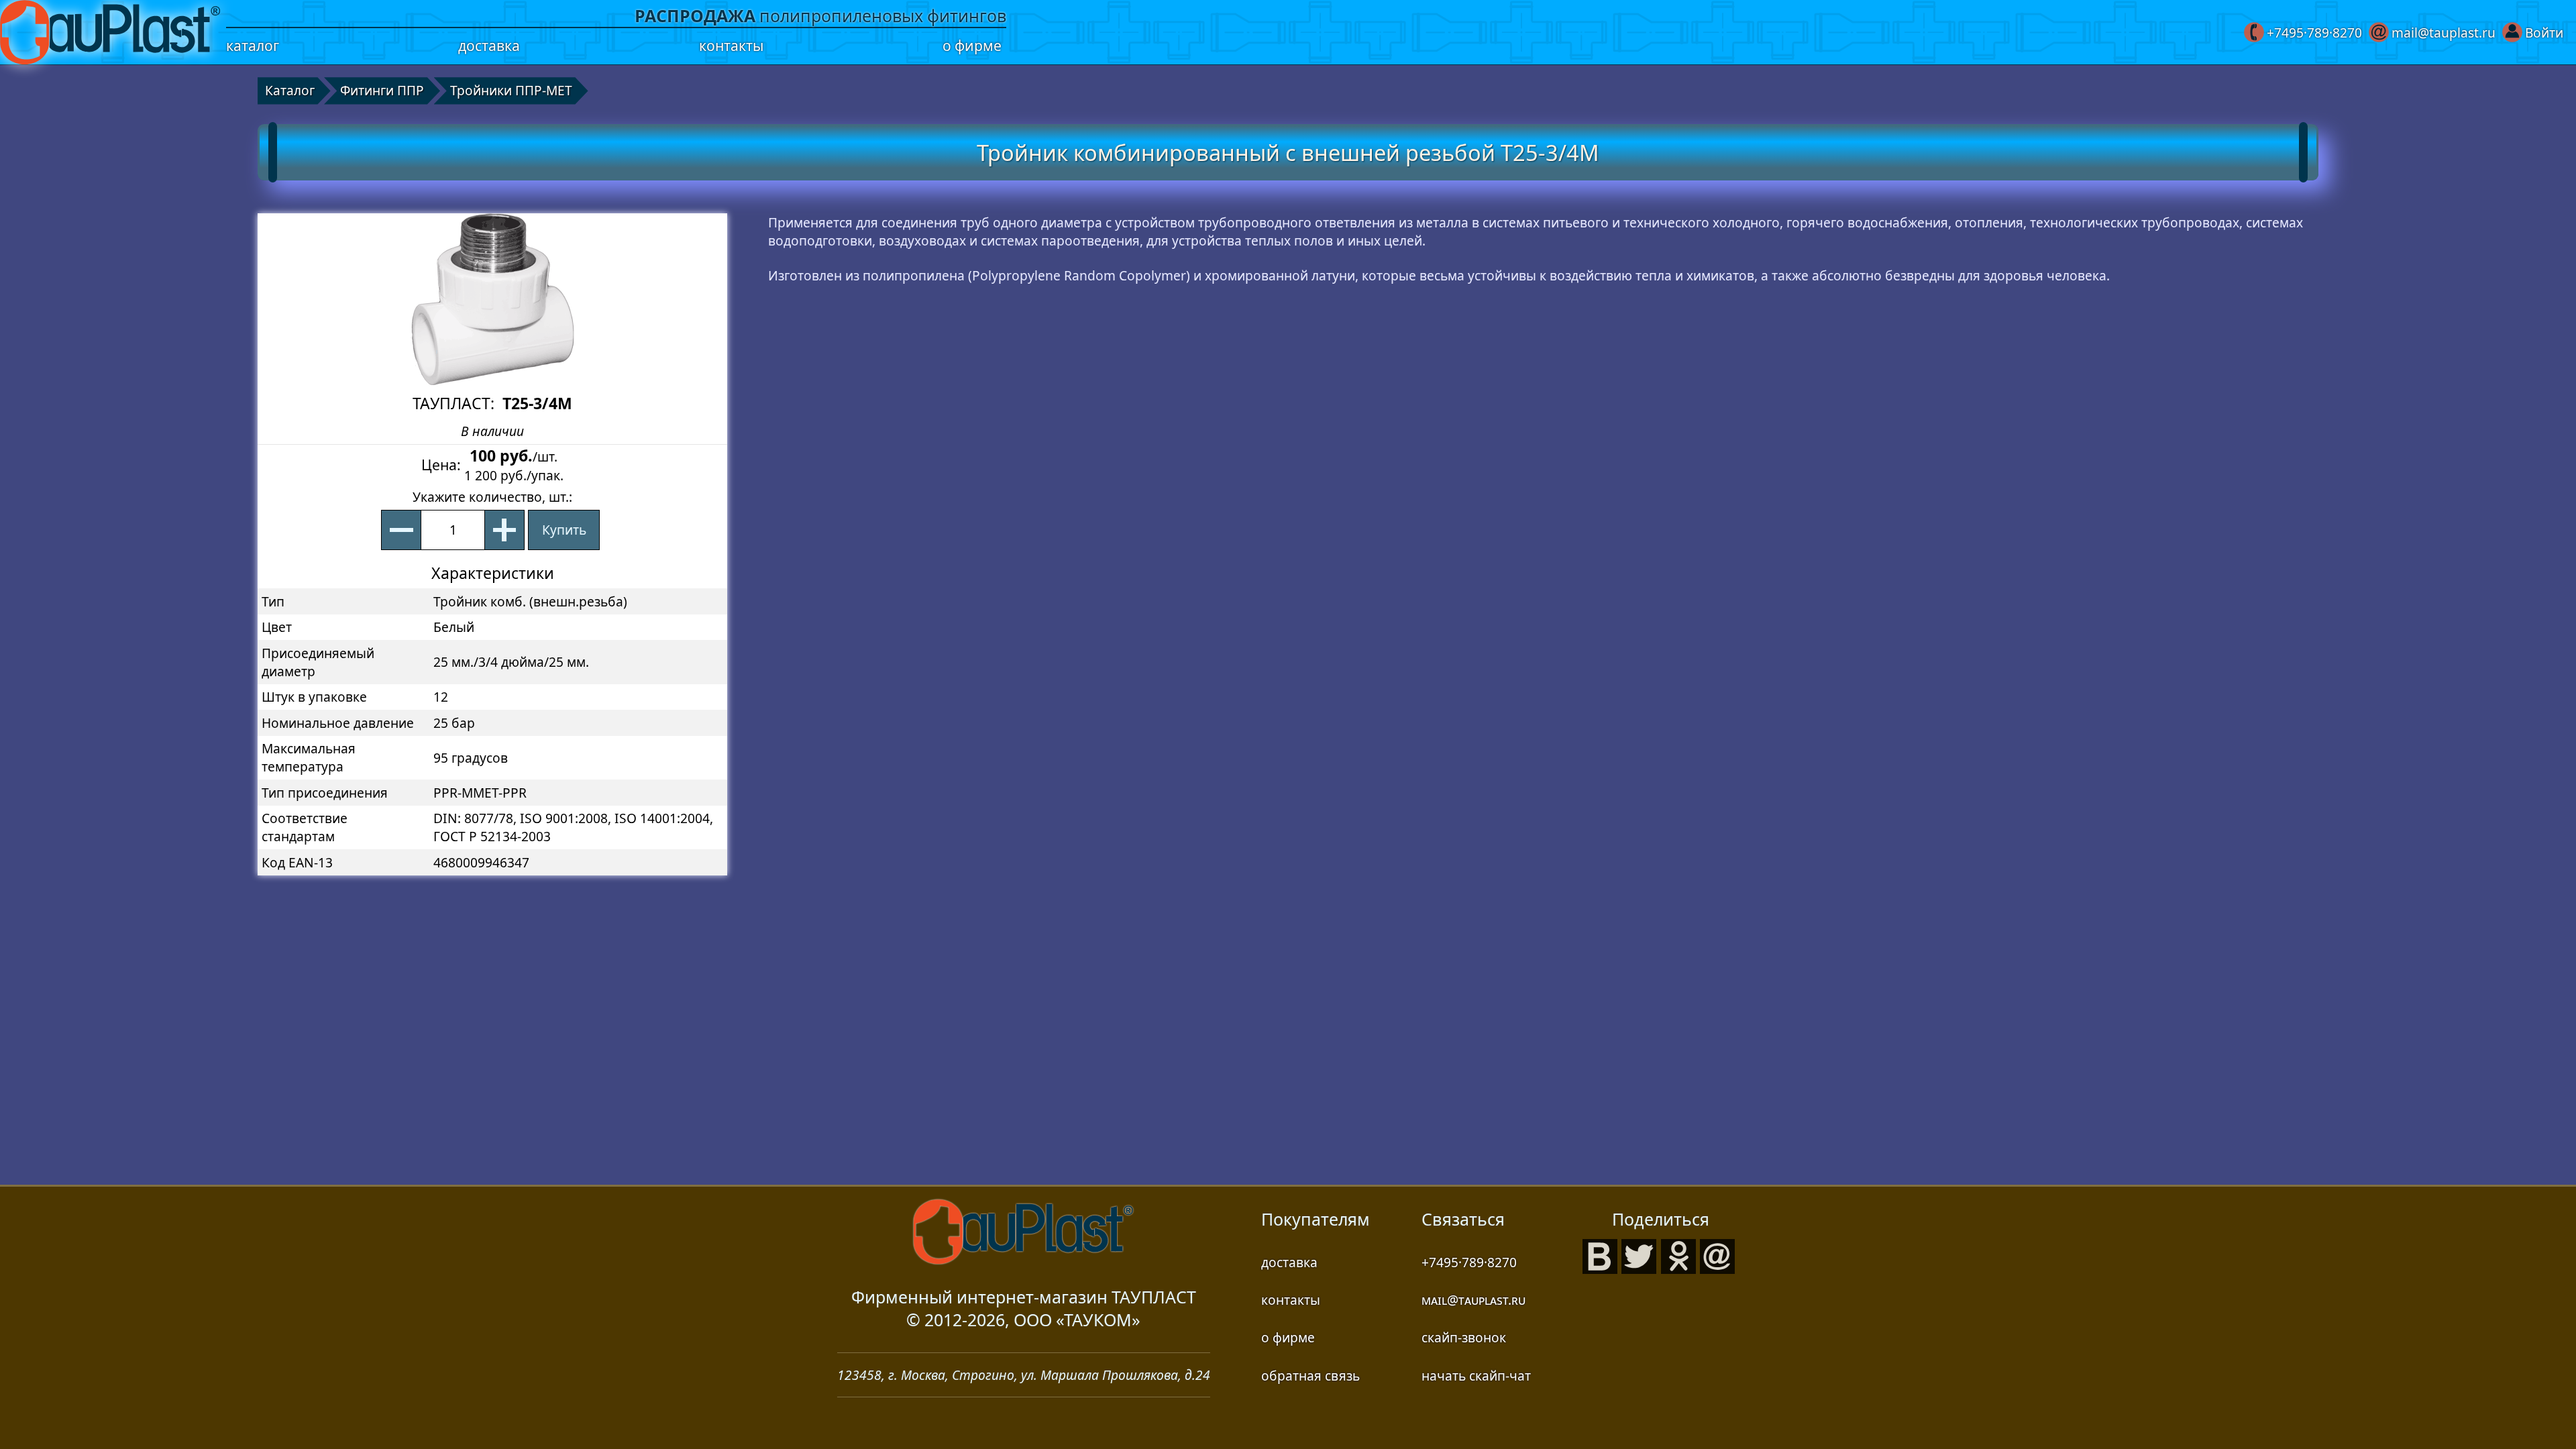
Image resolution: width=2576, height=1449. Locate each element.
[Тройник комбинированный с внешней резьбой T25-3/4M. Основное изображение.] (492, 299)
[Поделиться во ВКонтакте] (1600, 1254)
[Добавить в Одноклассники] (1678, 1254)
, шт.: (492, 497)
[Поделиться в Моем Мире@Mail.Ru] (1717, 1254)
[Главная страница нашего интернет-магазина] (110, 32)
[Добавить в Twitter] (1639, 1254)
